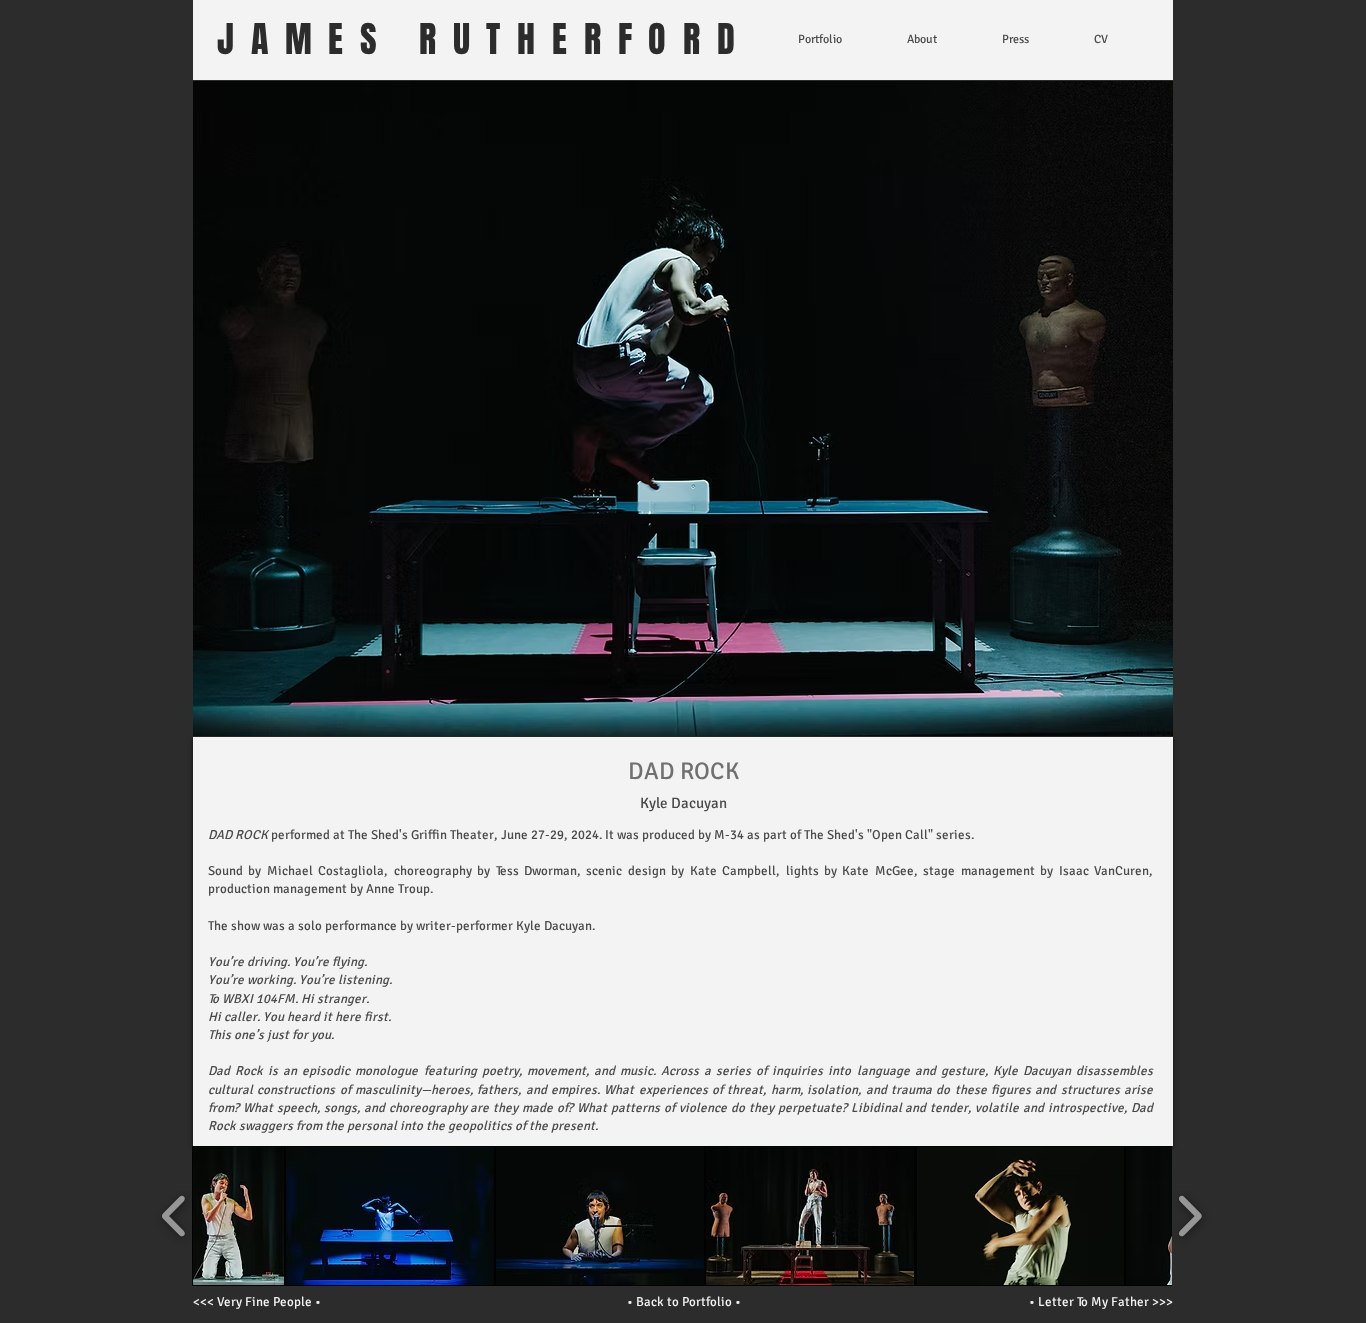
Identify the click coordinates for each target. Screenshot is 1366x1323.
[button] (238, 1216)
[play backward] (174, 1216)
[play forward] (1189, 1216)
